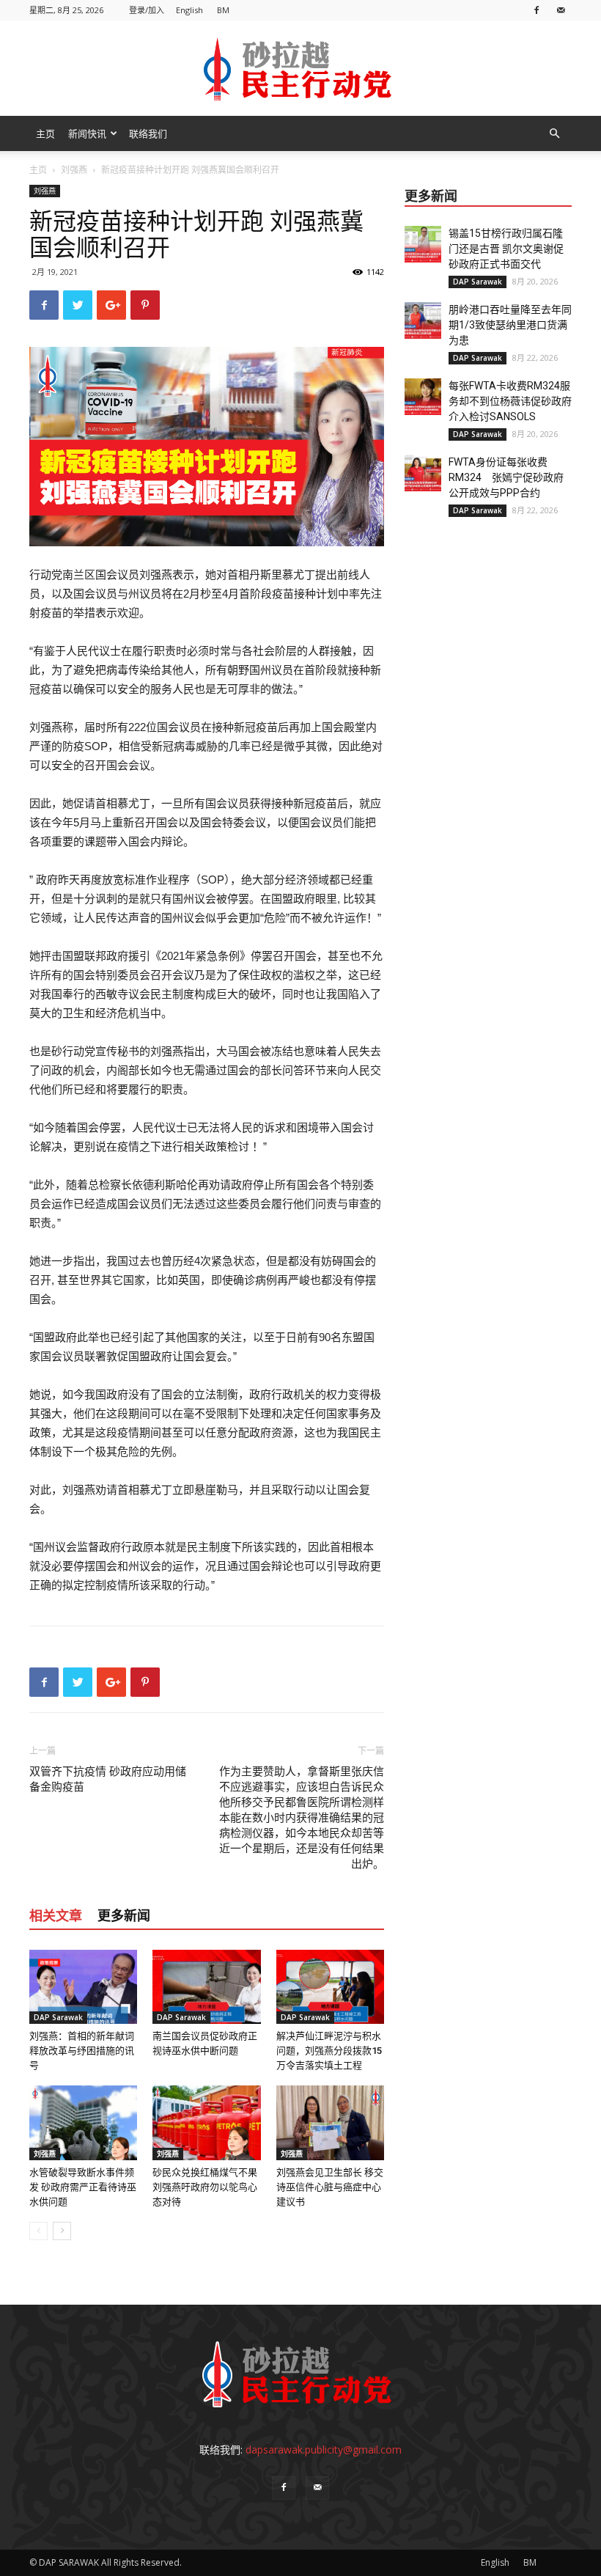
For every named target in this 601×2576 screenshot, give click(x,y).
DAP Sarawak (58, 2017)
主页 (45, 133)
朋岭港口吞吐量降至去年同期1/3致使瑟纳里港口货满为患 (510, 325)
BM (223, 10)
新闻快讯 (87, 133)
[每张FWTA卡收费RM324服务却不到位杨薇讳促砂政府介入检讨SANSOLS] (423, 397)
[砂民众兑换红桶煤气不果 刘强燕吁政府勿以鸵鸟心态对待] (206, 2122)
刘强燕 (74, 170)
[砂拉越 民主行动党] (300, 69)
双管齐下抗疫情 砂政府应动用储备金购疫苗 (108, 1779)
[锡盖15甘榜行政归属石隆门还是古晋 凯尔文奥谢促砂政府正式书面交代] (423, 244)
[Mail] (561, 10)
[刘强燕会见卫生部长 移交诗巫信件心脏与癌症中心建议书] (330, 2122)
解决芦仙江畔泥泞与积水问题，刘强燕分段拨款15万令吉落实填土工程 (329, 2051)
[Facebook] (537, 10)
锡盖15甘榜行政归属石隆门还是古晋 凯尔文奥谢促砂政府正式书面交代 (506, 249)
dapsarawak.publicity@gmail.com (324, 2450)
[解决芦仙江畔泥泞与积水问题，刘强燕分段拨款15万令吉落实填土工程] (330, 1987)
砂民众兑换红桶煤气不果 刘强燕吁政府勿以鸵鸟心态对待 (205, 2187)
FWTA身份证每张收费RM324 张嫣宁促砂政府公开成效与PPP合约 (506, 477)
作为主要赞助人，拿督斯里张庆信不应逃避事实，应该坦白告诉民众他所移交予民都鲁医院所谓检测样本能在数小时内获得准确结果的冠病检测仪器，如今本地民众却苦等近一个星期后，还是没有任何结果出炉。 (302, 1818)
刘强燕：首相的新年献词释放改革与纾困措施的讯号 (82, 2051)
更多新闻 (124, 1916)
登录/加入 (147, 10)
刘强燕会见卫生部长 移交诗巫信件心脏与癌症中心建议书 (330, 2187)
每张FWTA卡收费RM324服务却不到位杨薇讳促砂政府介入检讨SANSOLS (510, 401)
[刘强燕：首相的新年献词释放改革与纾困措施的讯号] (83, 1987)
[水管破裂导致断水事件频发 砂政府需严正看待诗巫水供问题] (83, 2122)
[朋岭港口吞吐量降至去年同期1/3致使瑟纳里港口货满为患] (423, 320)
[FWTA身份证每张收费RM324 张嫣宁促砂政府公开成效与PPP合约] (423, 473)
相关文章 (56, 1916)
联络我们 (148, 133)
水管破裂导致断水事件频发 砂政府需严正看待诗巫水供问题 (83, 2187)
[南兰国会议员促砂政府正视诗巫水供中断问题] (206, 1987)
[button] (554, 134)
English (189, 10)
